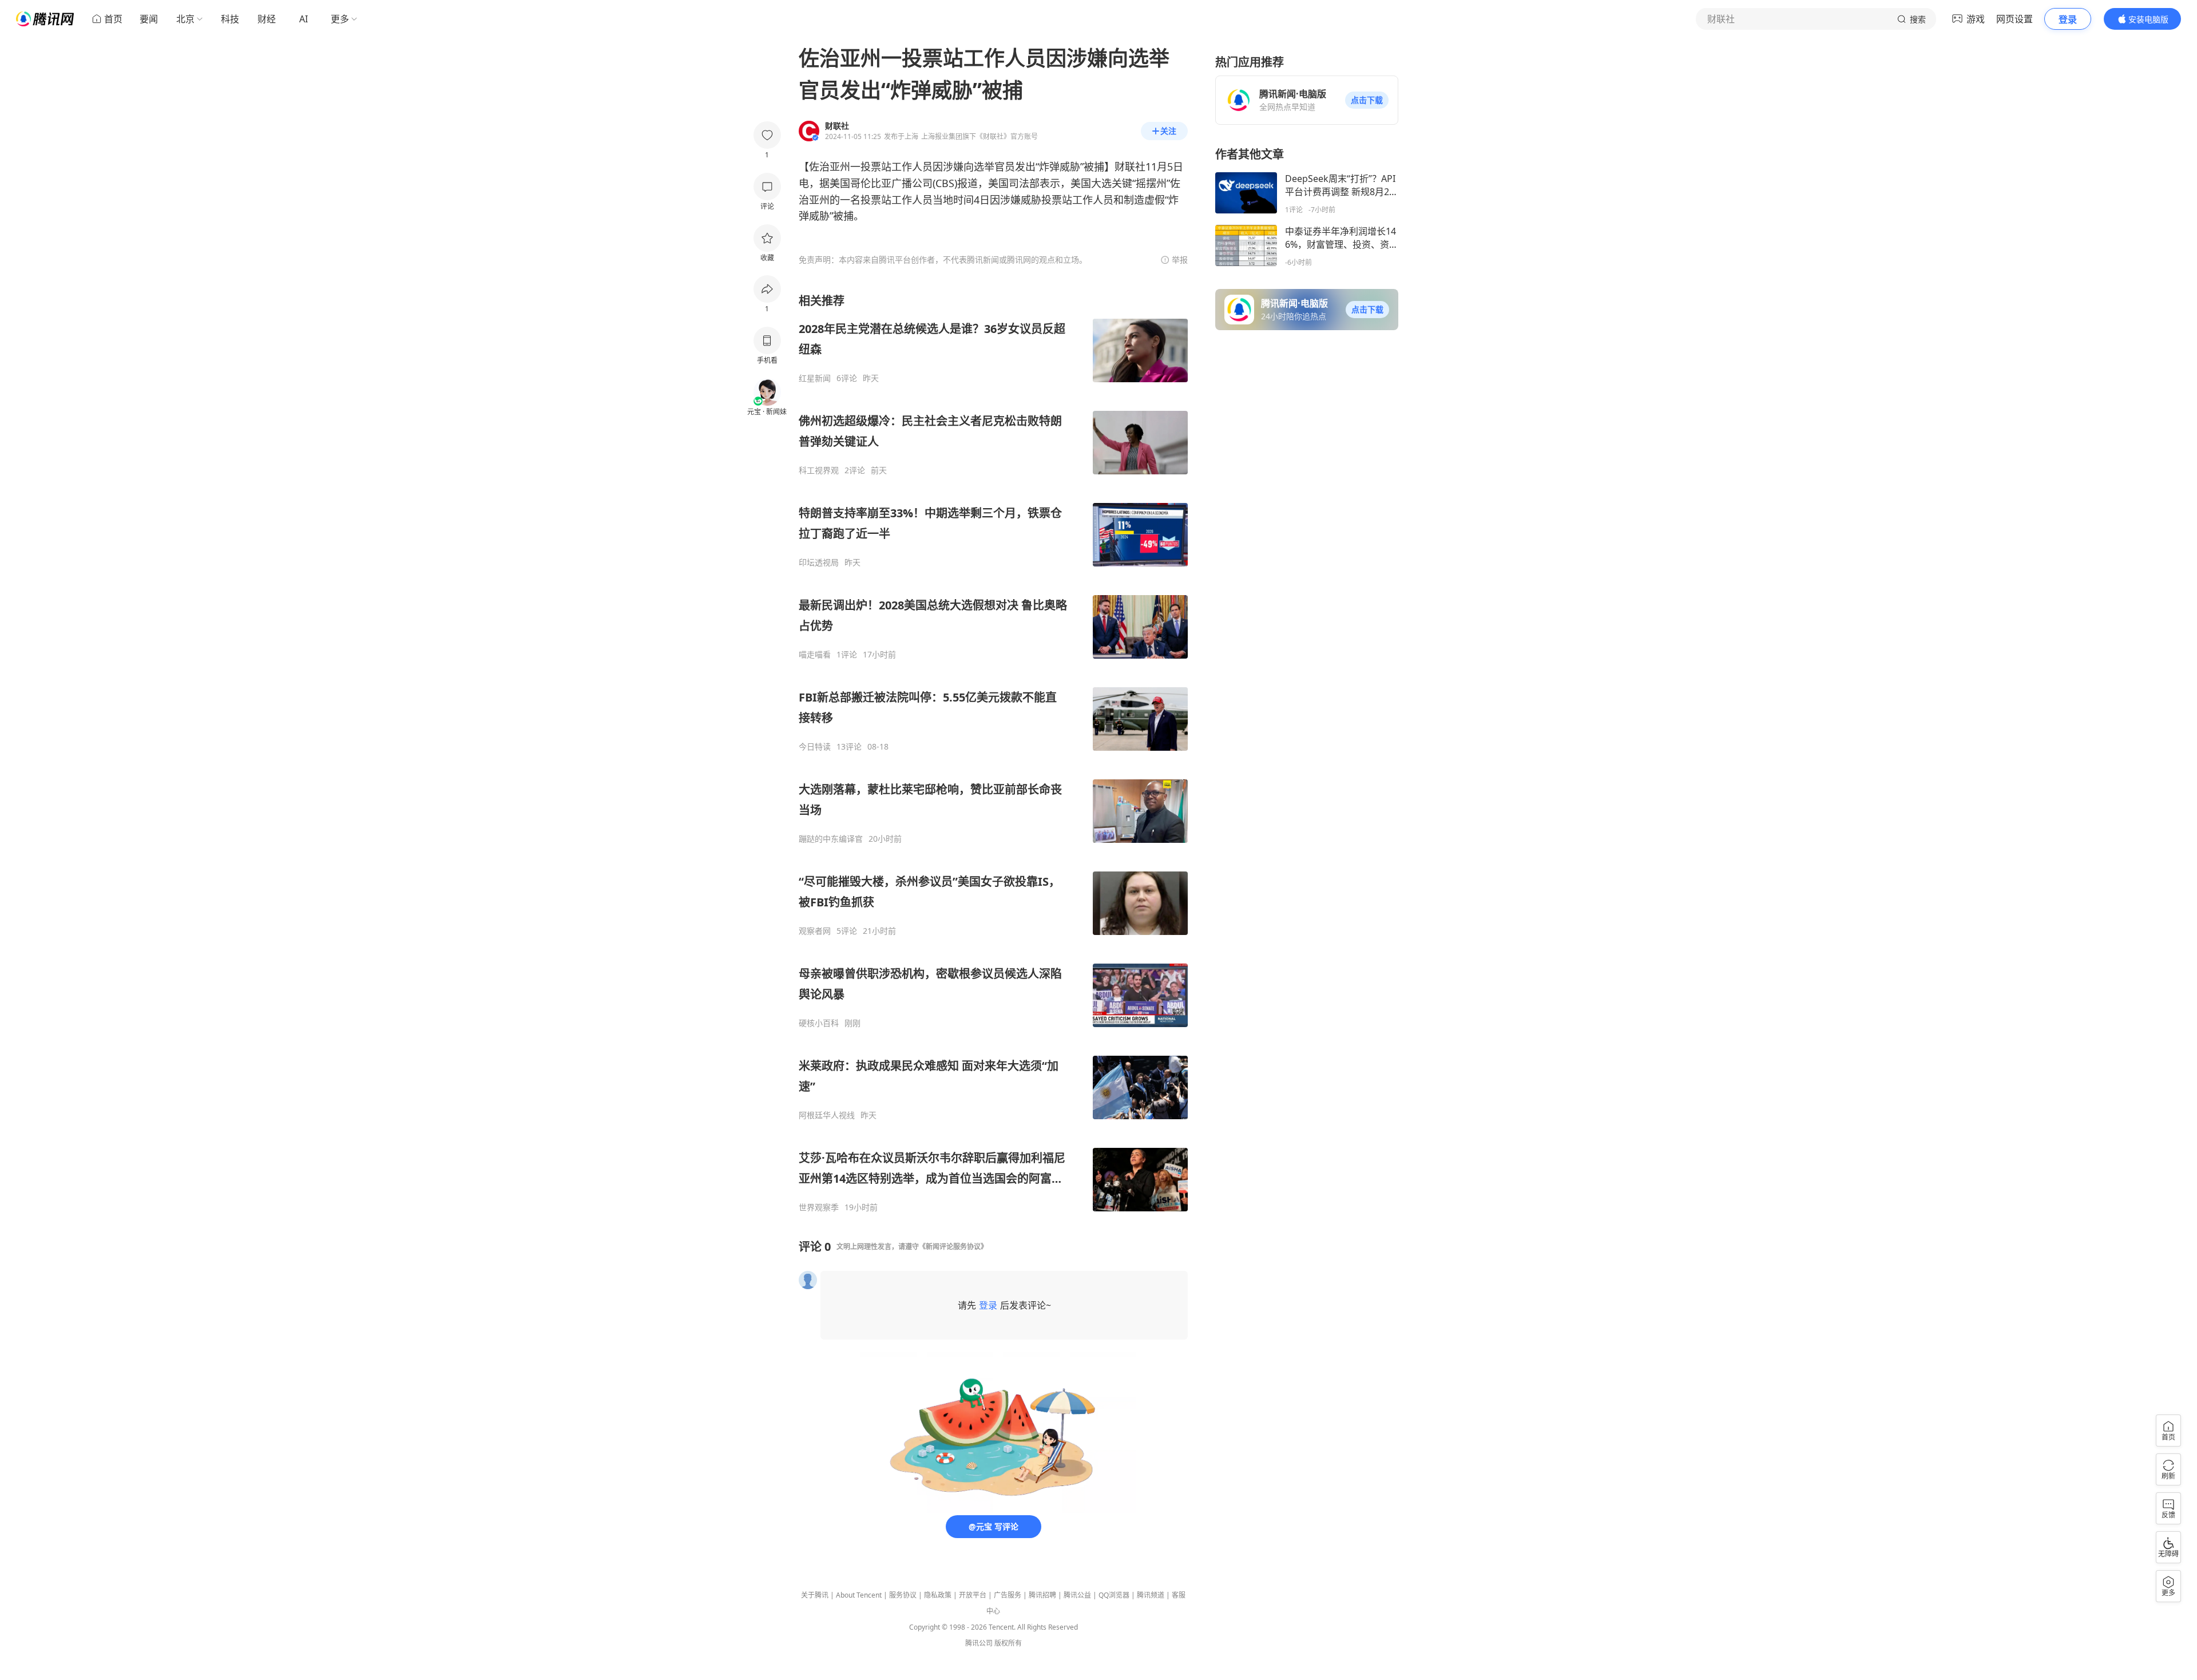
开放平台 (973, 1595)
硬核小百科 (819, 1023)
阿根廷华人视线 (827, 1115)
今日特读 (815, 747)
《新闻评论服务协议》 (953, 1247)
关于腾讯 (815, 1595)
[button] (1367, 100)
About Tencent (859, 1595)
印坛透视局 (819, 562)
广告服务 (1008, 1595)
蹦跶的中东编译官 (831, 839)
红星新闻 (815, 378)
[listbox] (993, 753)
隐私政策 (938, 1595)
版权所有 (1008, 1643)
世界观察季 (819, 1207)
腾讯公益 (1077, 1595)
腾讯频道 (1151, 1595)
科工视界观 (819, 470)
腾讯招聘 (1042, 1595)
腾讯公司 (979, 1643)
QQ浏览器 (1114, 1595)
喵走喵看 (815, 655)
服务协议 (903, 1595)
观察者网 (815, 931)
